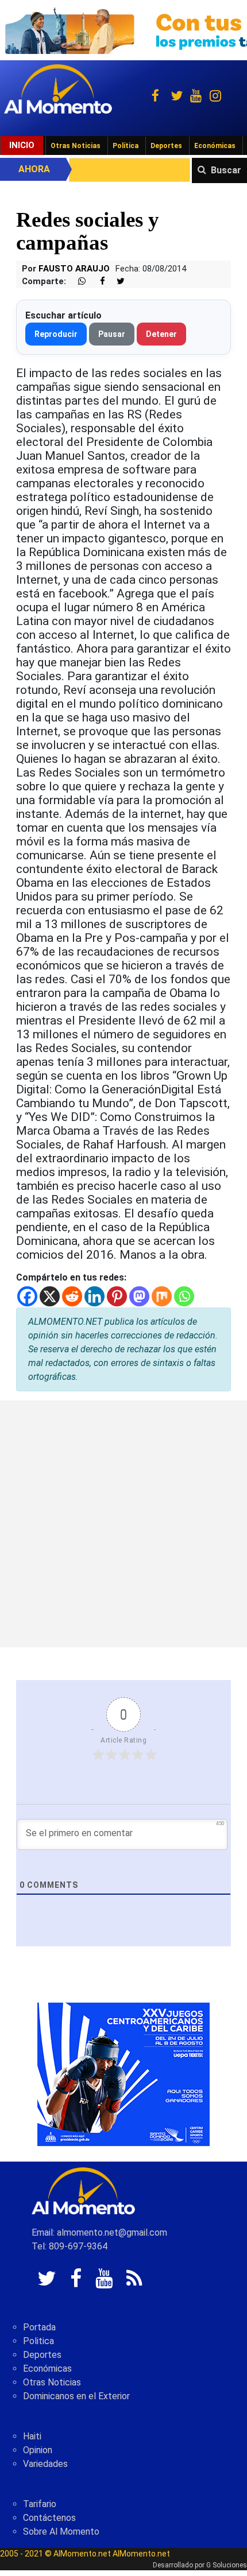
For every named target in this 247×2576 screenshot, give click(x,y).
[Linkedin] (94, 1296)
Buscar (226, 170)
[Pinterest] (117, 1296)
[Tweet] (116, 282)
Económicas (215, 146)
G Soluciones (227, 2565)
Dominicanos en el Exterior (76, 2396)
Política (126, 146)
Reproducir (56, 334)
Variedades (45, 2464)
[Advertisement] (123, 1524)
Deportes (166, 146)
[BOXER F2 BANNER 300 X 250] (123, 2073)
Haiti (32, 2436)
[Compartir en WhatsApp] (77, 282)
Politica (38, 2341)
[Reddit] (72, 1296)
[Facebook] (27, 1296)
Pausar (112, 334)
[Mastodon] (139, 1296)
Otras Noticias (76, 146)
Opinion (38, 2450)
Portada (39, 2327)
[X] (50, 1296)
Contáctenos (49, 2518)
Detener (161, 334)
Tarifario (40, 2504)
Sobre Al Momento (61, 2532)
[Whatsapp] (184, 1296)
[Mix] (162, 1296)
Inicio (22, 145)
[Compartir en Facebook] (97, 282)
